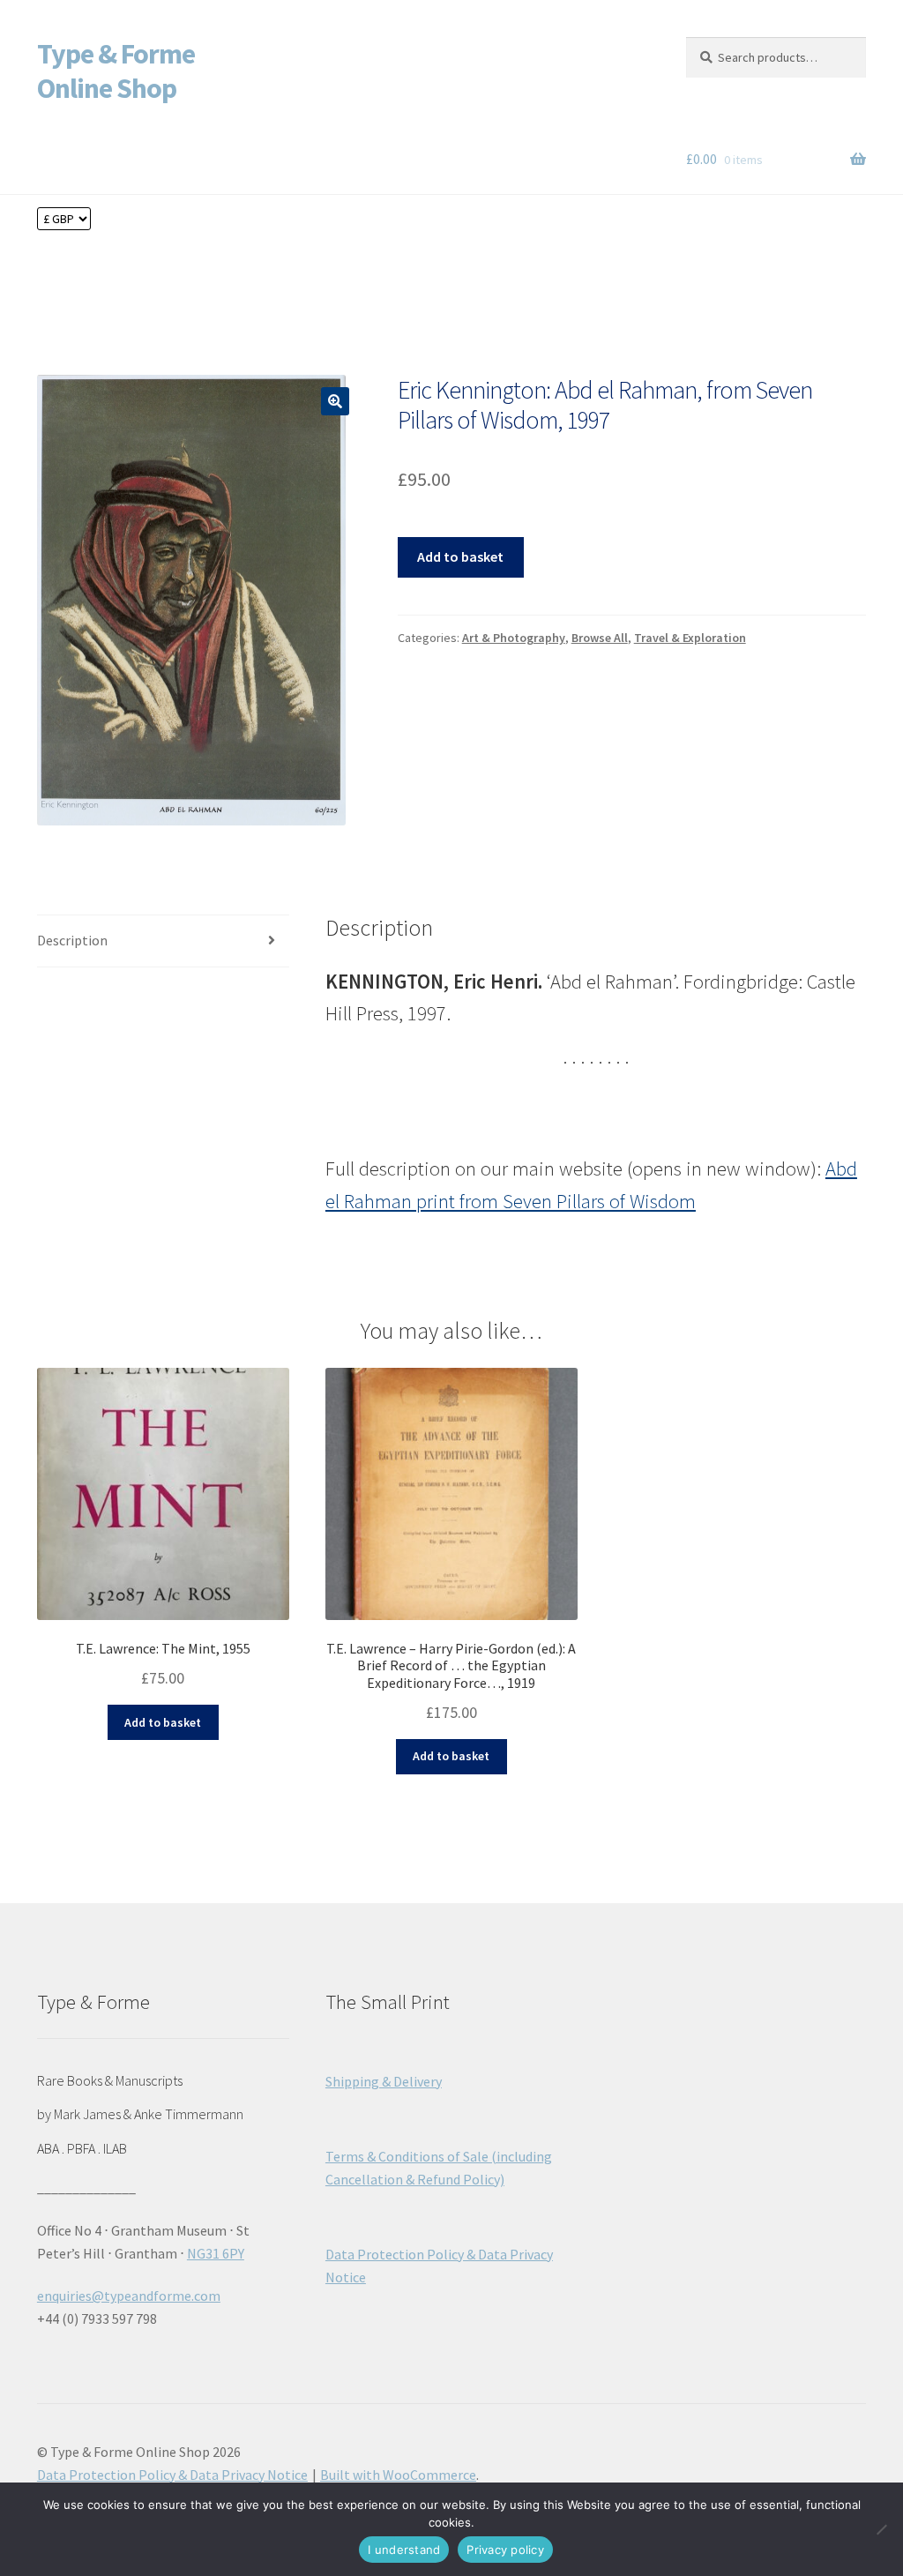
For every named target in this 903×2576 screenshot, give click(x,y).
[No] (881, 2529)
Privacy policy (505, 2550)
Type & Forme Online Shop (116, 71)
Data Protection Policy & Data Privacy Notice (172, 2475)
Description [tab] (72, 940)
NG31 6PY (216, 2253)
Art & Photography (514, 638)
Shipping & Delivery (384, 2081)
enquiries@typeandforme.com (129, 2296)
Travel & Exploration (690, 638)
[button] (335, 401)
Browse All (600, 638)
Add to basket (460, 556)
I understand (404, 2550)
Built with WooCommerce (398, 2475)
